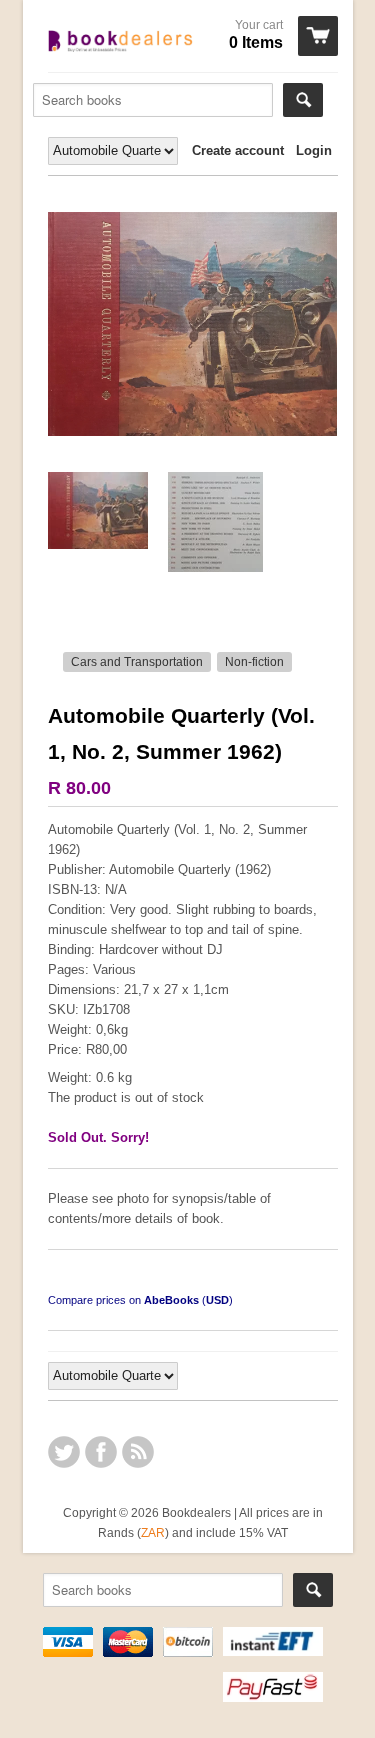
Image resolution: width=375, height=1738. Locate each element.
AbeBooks (171, 1300)
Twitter (64, 1452)
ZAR (153, 1532)
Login (314, 150)
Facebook (101, 1452)
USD (217, 1300)
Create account (238, 150)
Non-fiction (254, 662)
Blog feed (138, 1452)
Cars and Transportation (137, 662)
